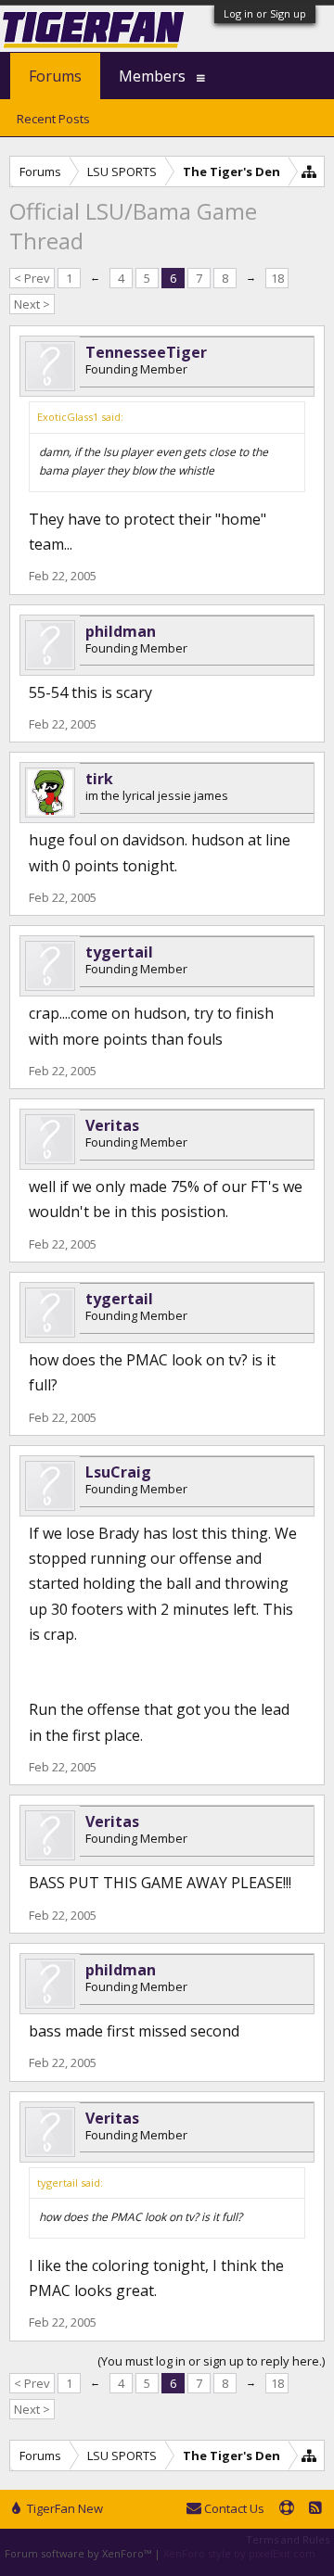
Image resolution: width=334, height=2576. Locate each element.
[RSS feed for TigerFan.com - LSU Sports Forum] (315, 2509)
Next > (32, 304)
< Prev (32, 278)
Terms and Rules (288, 2539)
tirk (99, 779)
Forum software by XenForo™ (79, 2553)
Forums (55, 76)
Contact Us (233, 2508)
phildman (121, 631)
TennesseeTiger (146, 352)
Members (152, 76)
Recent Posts (53, 119)
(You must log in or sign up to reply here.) (211, 2361)
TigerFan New (64, 2508)
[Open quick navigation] (309, 171)
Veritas (112, 1125)
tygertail (119, 952)
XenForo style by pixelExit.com (239, 2553)
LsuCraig (118, 1472)
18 (277, 278)
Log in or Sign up (265, 13)
